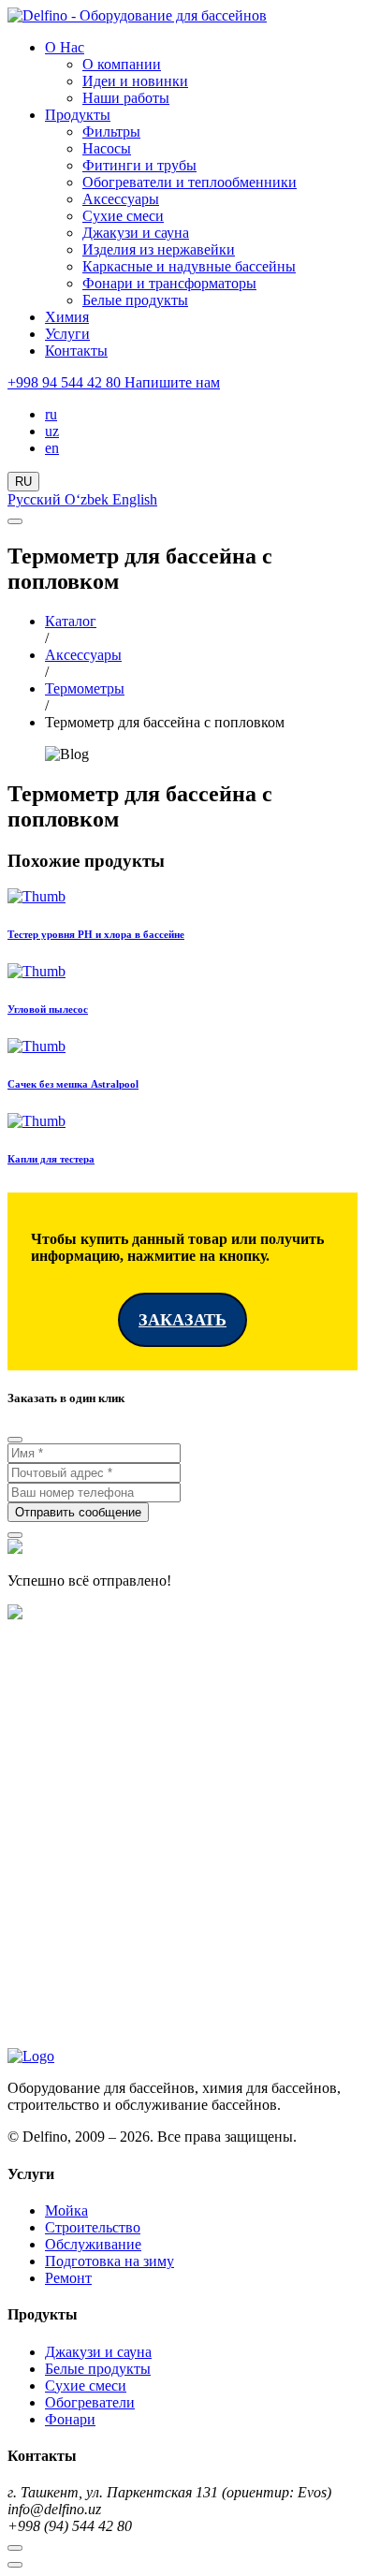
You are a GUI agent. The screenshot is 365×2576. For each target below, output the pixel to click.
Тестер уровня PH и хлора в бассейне (96, 934)
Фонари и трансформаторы (169, 283)
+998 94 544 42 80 (66, 382)
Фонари (70, 2419)
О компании (122, 64)
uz (52, 431)
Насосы (107, 148)
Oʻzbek (88, 499)
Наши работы (126, 98)
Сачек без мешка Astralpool (73, 1084)
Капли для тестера (51, 1159)
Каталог (71, 621)
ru (51, 414)
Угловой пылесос (48, 1009)
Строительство (93, 2227)
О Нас (65, 47)
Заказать (182, 1320)
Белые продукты (135, 300)
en (52, 448)
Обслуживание (93, 2244)
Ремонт (68, 2278)
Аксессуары (121, 199)
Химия (67, 317)
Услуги (67, 334)
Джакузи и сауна (136, 233)
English (135, 499)
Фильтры (111, 132)
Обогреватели (90, 2402)
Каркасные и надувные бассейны (189, 266)
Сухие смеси (123, 216)
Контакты (76, 351)
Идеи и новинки (135, 81)
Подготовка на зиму (109, 2261)
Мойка (66, 2210)
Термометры (85, 688)
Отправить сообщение (78, 1512)
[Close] (15, 1440)
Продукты (78, 115)
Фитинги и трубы (139, 165)
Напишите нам (172, 382)
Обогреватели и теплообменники (190, 182)
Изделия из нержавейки (159, 249)
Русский (36, 499)
